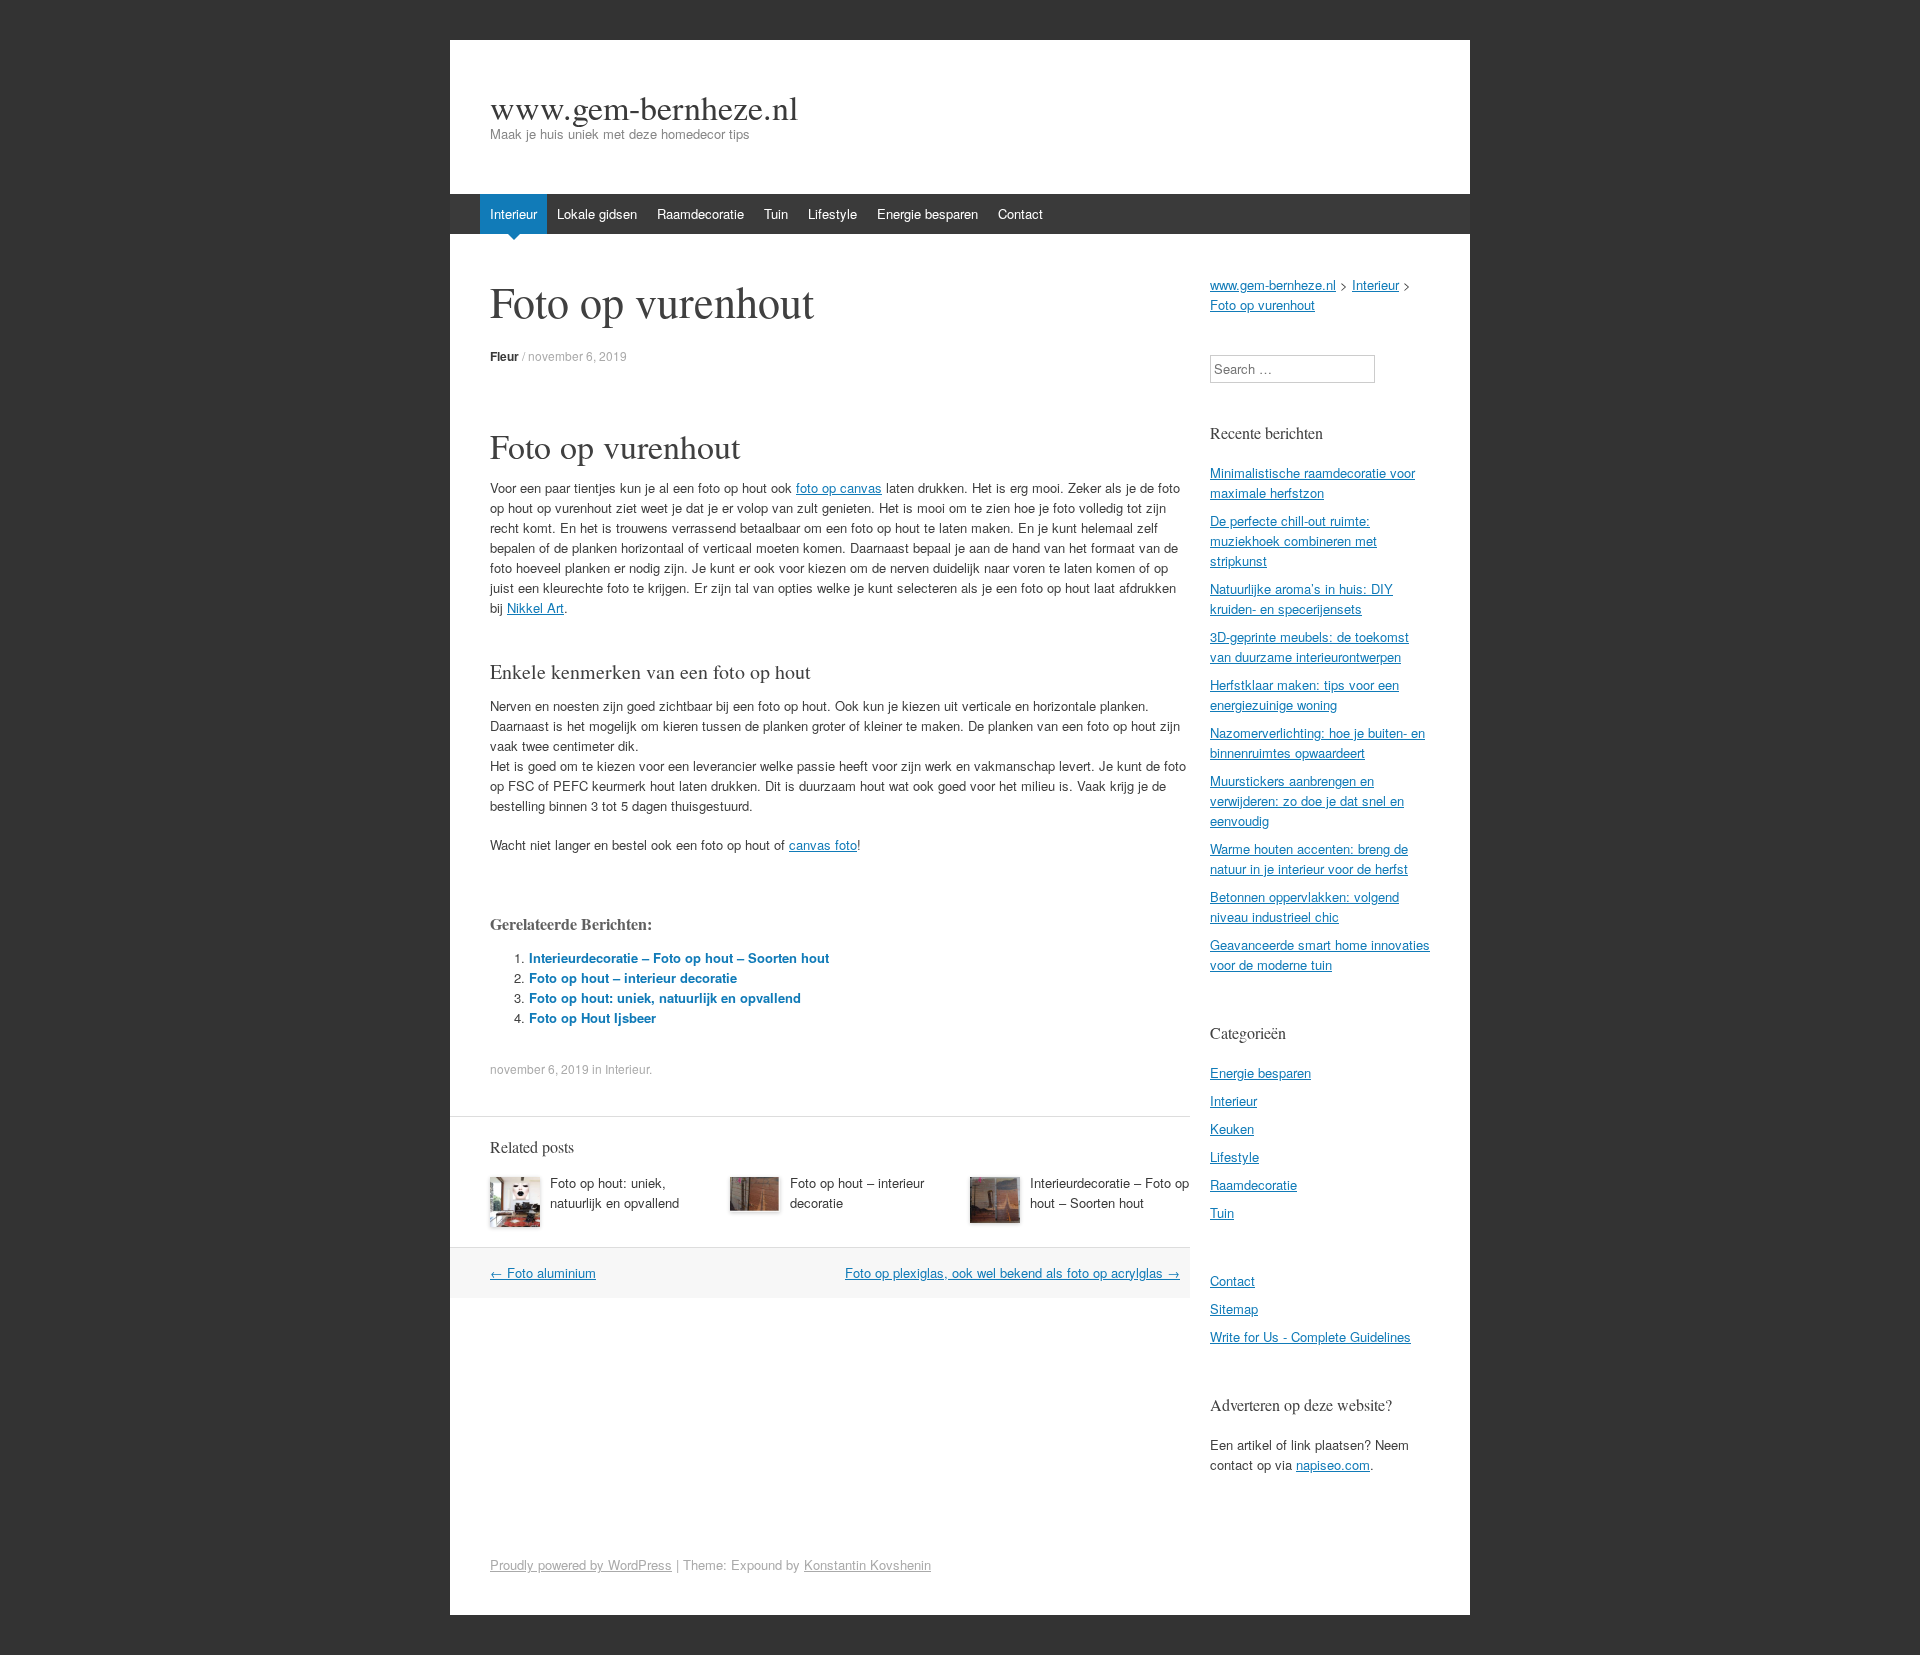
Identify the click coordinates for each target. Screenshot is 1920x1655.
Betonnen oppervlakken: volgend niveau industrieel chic (1304, 906)
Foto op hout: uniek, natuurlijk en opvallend (665, 997)
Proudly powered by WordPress (581, 1564)
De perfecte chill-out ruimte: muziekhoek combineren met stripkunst (1293, 540)
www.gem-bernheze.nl (644, 107)
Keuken (1232, 1128)
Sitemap (1234, 1308)
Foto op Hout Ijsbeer (592, 1017)
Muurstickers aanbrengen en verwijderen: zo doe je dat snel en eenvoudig (1307, 800)
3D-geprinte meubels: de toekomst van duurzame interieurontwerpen (1309, 646)
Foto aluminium (543, 1272)
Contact (1020, 213)
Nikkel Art (535, 607)
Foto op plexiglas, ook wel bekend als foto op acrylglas (1012, 1272)
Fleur (504, 356)
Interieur (513, 213)
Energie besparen (927, 213)
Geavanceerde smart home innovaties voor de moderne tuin (1320, 954)
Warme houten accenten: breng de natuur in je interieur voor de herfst (1309, 858)
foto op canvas (839, 487)
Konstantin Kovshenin (867, 1564)
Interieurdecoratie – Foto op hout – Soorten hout (679, 957)
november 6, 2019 (577, 355)
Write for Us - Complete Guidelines (1310, 1336)
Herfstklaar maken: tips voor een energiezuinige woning (1304, 694)
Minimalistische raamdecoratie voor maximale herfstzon (1312, 482)
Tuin (776, 213)
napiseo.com (1333, 1464)
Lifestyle (832, 213)
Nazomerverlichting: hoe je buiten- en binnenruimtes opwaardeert (1317, 742)
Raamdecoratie (700, 213)
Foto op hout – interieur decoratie (633, 977)
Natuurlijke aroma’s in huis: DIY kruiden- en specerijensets (1301, 598)
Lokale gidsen (597, 213)
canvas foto (823, 844)
